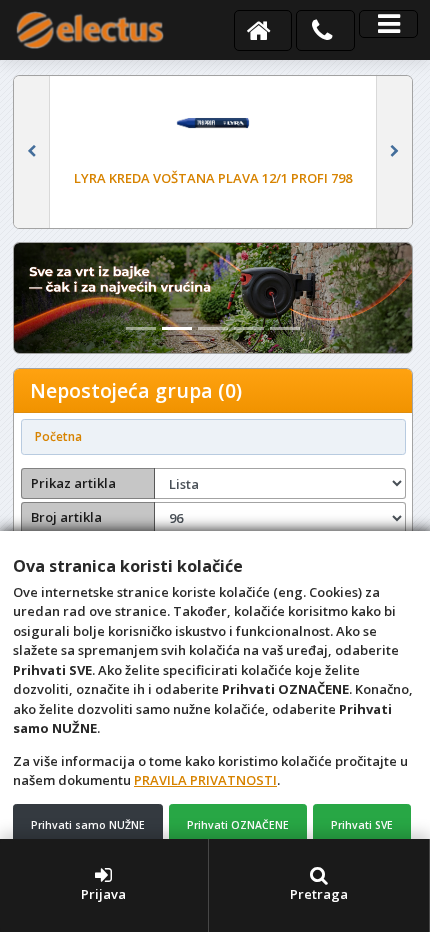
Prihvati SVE (362, 825)
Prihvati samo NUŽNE (88, 825)
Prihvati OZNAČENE (238, 825)
